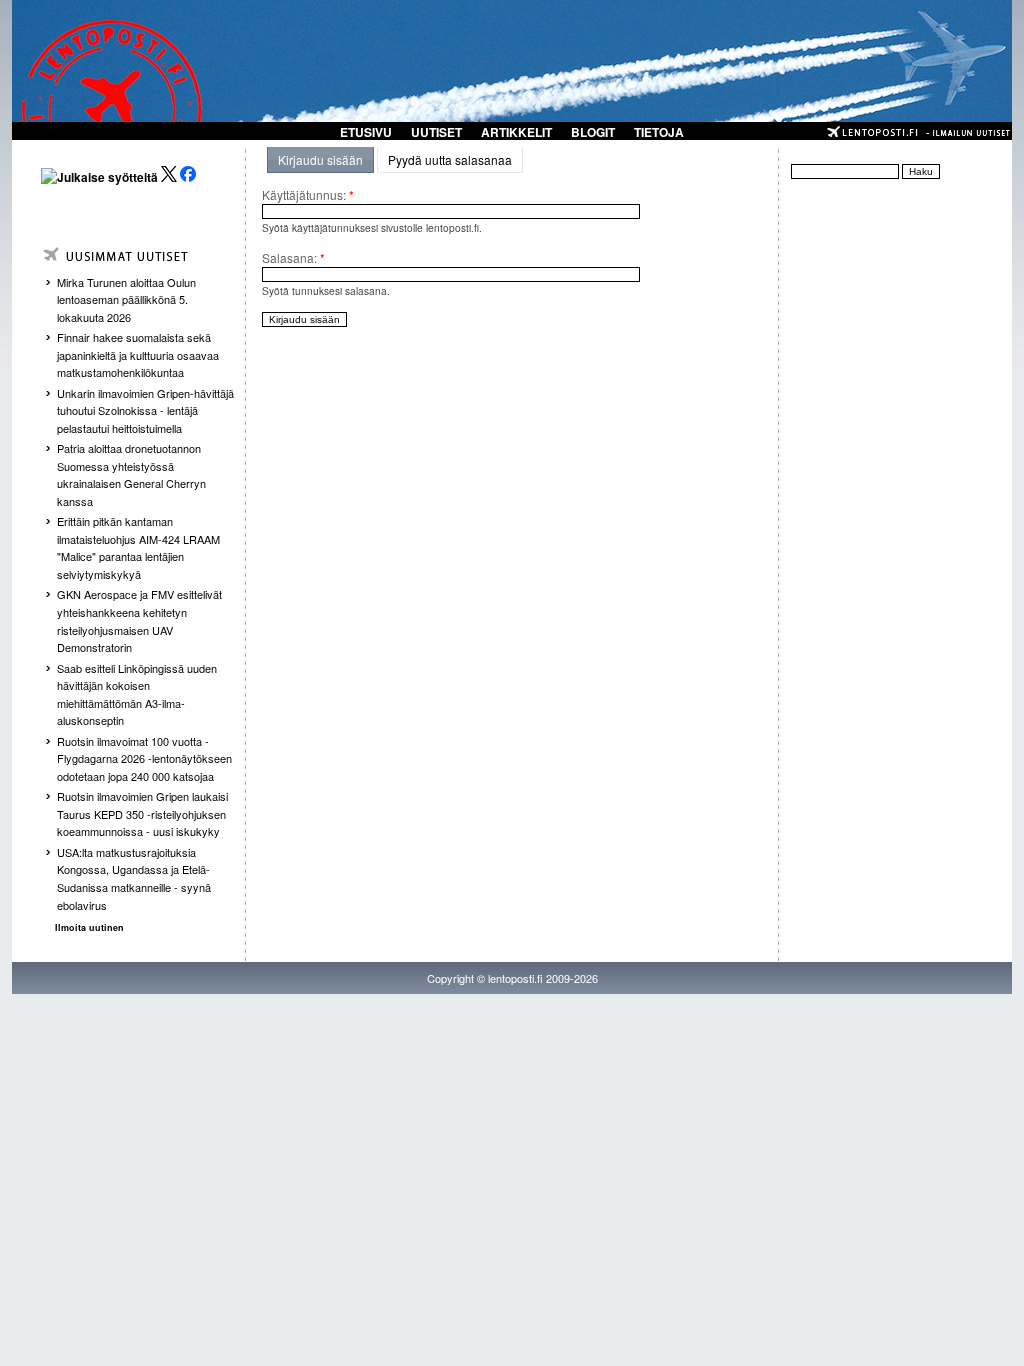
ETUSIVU (366, 132)
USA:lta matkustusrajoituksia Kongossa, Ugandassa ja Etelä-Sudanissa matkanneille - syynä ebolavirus (134, 878)
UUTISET (436, 132)
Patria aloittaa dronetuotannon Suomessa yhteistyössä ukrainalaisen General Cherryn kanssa (131, 474)
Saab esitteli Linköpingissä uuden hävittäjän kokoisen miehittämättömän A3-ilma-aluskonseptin (137, 694)
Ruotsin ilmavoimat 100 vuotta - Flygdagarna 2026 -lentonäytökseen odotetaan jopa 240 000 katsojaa (144, 758)
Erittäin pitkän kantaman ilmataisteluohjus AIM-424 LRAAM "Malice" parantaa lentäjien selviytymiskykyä (138, 547)
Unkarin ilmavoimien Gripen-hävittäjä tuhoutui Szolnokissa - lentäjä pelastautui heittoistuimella (145, 410)
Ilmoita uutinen (89, 927)
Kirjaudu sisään (320, 159)
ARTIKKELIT (516, 132)
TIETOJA (659, 132)
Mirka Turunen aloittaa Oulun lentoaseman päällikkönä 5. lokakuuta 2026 (126, 299)
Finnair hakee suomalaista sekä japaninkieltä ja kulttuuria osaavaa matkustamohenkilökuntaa (138, 354)
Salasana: (293, 257)
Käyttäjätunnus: (308, 194)
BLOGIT (593, 132)
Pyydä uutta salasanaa (450, 159)
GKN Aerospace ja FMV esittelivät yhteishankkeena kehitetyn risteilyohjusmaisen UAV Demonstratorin (139, 620)
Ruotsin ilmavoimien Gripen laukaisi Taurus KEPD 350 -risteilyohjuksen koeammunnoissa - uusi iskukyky (142, 813)
